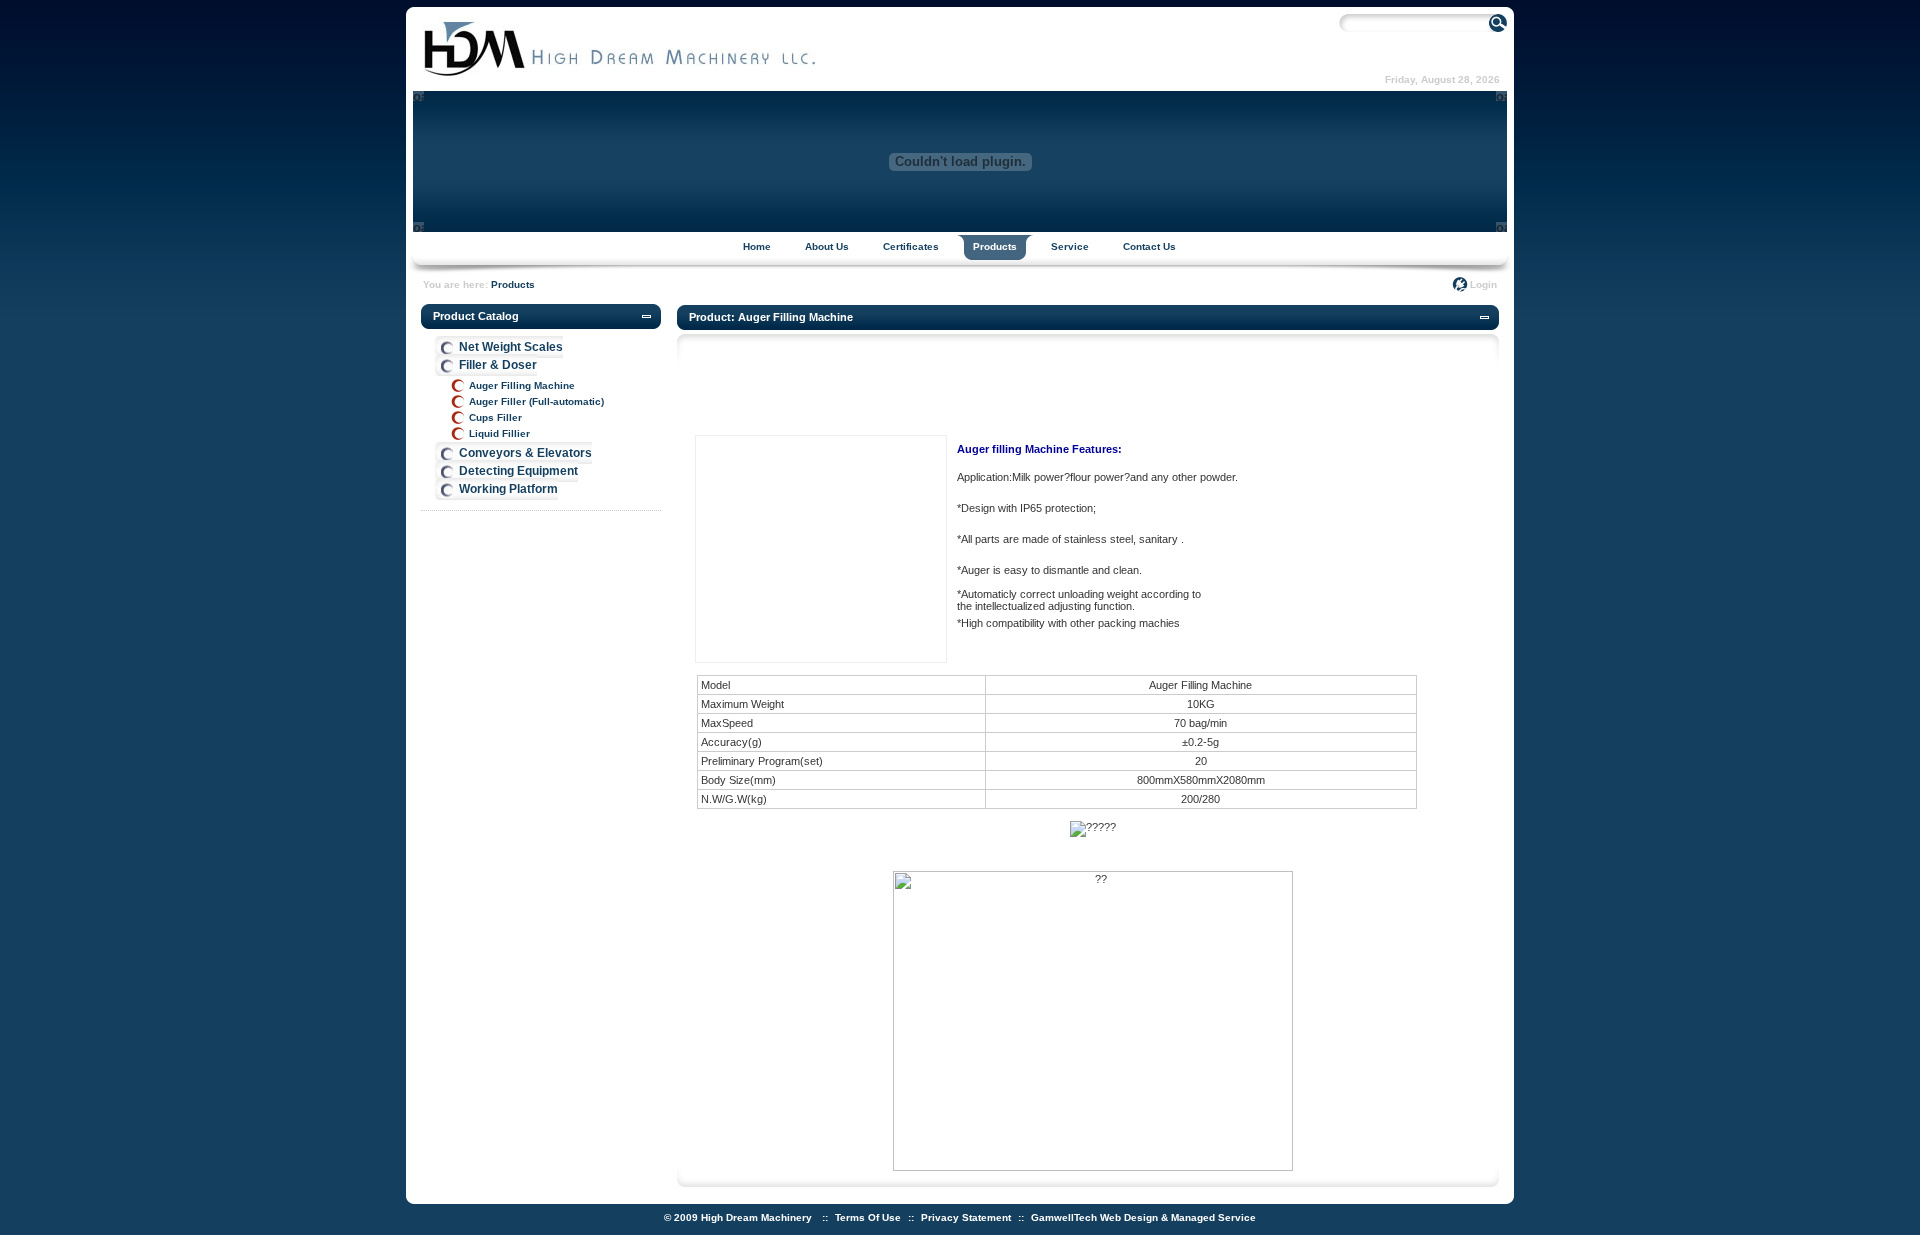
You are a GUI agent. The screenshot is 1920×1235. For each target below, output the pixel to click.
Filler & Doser (498, 365)
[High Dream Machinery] (619, 76)
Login (1483, 284)
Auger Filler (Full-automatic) (536, 401)
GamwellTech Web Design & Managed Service (1143, 1217)
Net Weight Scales (511, 347)
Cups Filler (495, 417)
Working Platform (508, 489)
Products (513, 284)
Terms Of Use (868, 1217)
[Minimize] (646, 317)
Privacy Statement (966, 1217)
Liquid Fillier (499, 433)
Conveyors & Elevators (525, 453)
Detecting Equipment (518, 471)
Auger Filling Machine (522, 385)
